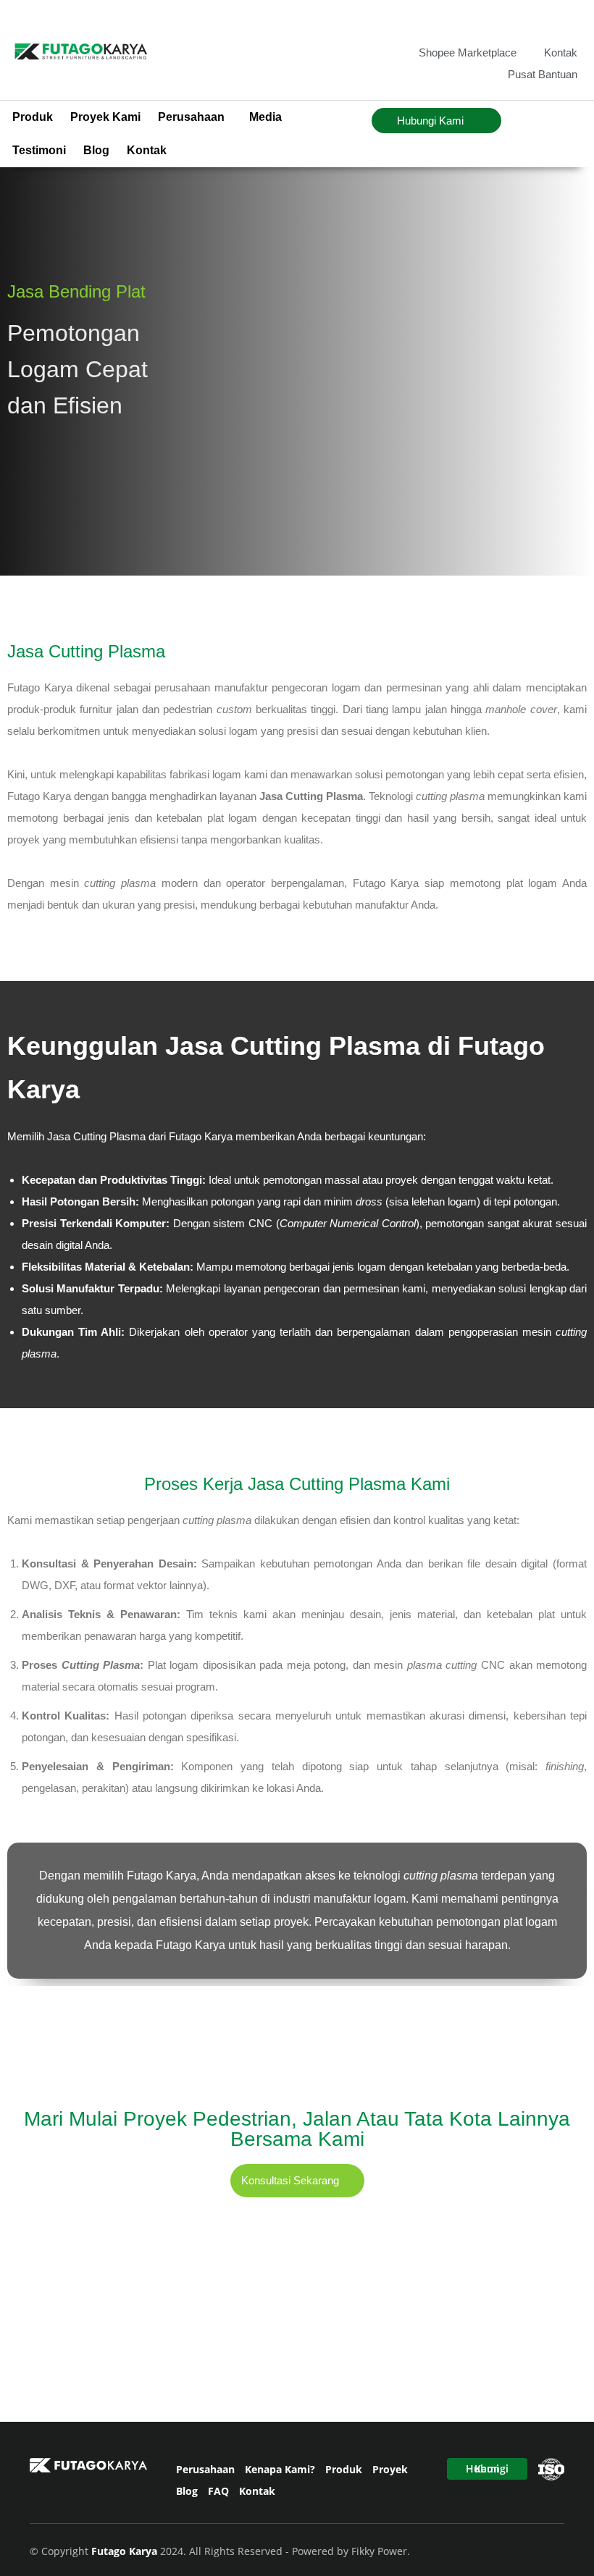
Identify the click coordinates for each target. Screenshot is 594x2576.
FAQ (218, 2491)
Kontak (147, 150)
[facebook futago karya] (497, 21)
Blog (96, 150)
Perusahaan (205, 2469)
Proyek (390, 2469)
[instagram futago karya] (521, 21)
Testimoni (39, 150)
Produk (33, 117)
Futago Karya (126, 2551)
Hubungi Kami (487, 2468)
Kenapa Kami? (280, 2469)
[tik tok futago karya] (544, 21)
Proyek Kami (105, 117)
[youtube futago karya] (568, 21)
